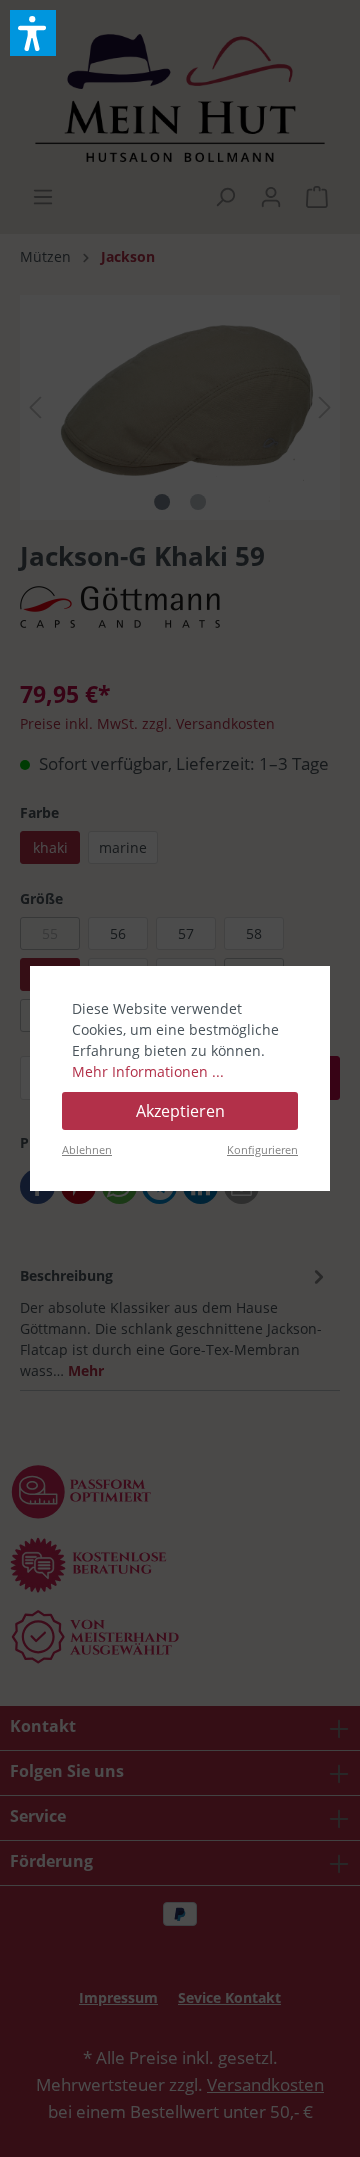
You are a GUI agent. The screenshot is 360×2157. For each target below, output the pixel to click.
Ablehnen (87, 1149)
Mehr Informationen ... (148, 1071)
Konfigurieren (262, 1149)
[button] (33, 33)
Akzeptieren (180, 1111)
